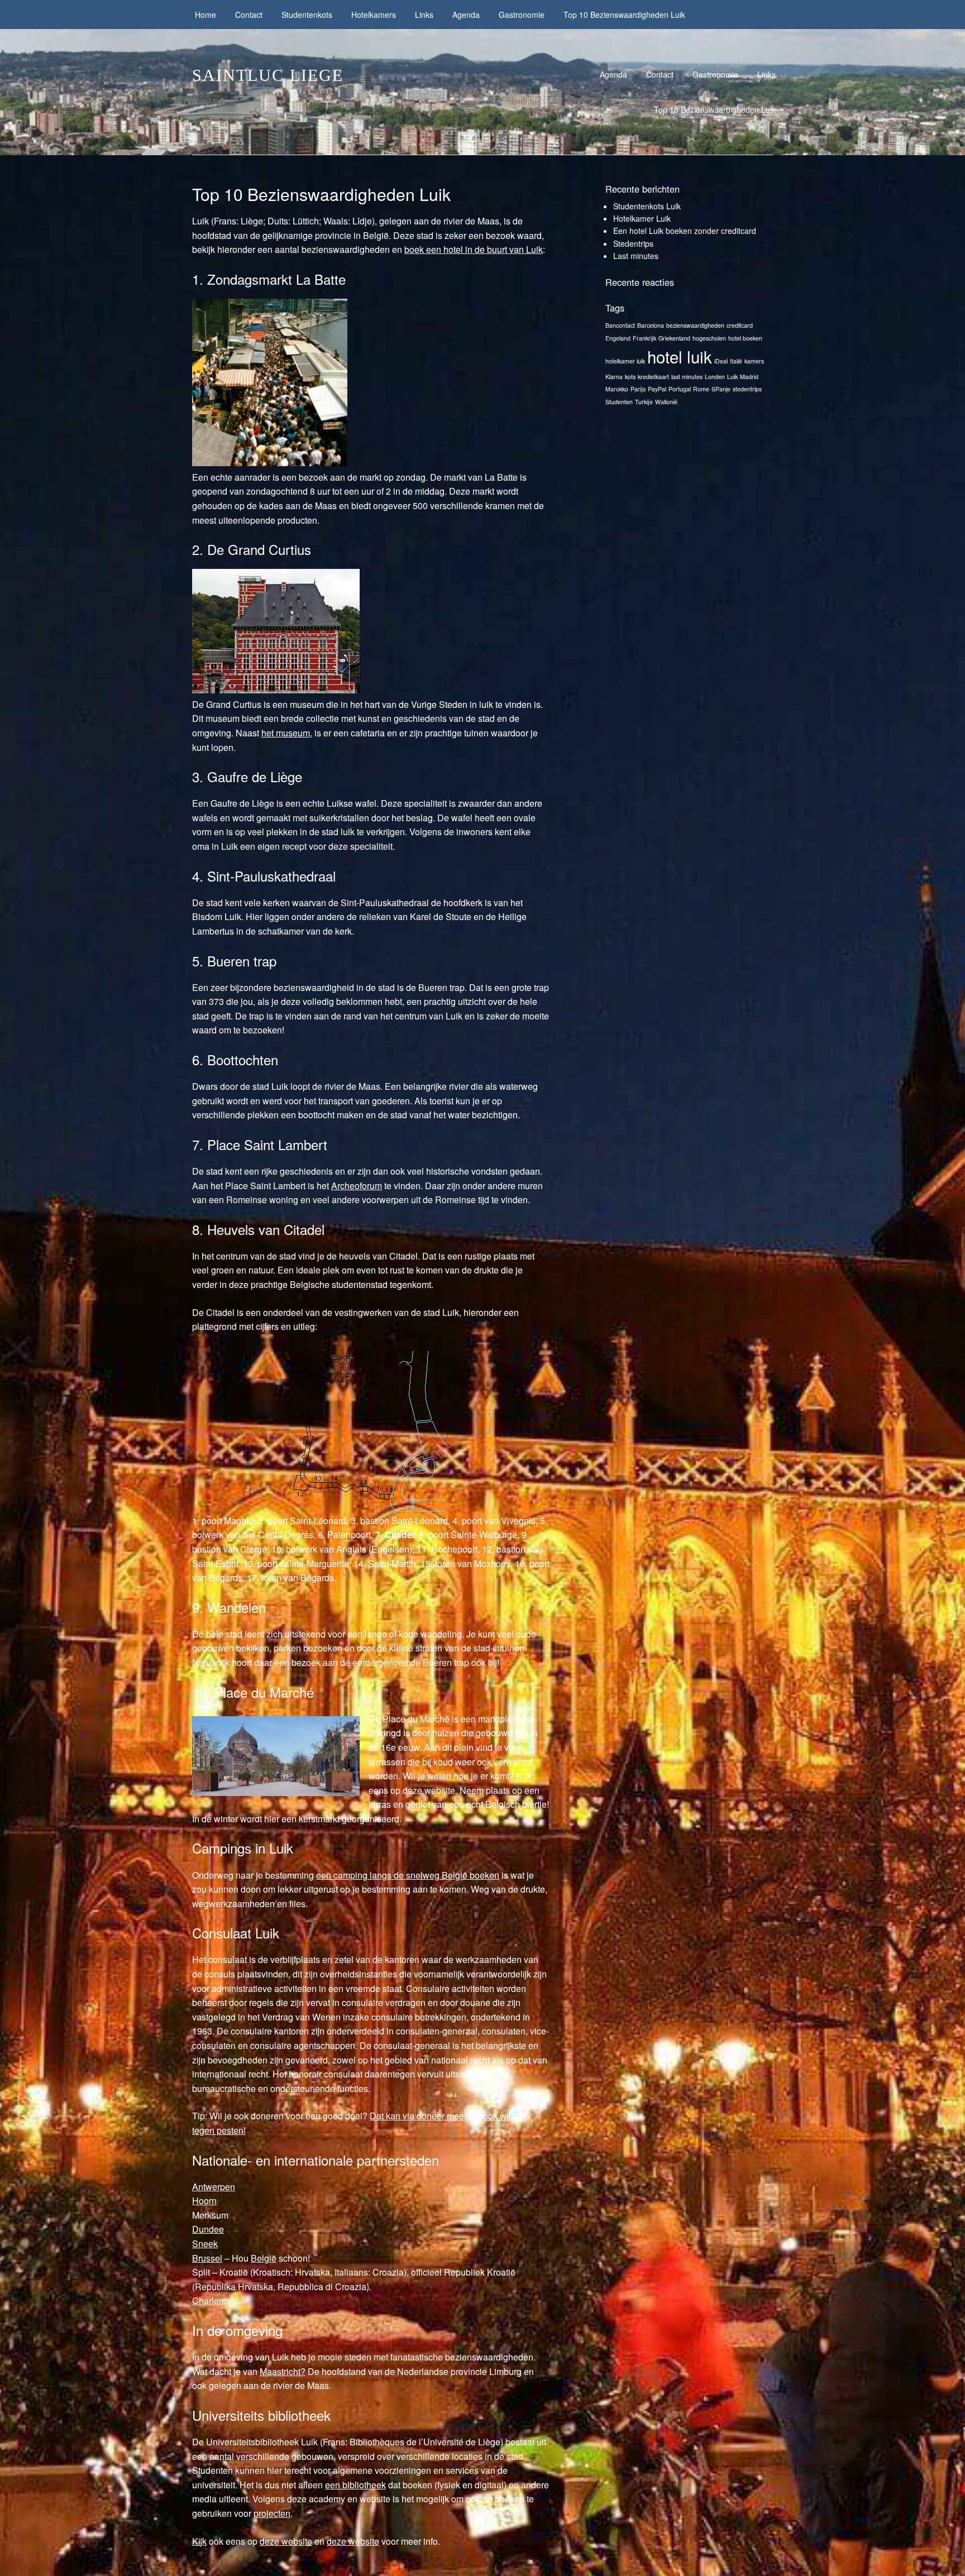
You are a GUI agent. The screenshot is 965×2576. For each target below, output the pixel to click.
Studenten (619, 402)
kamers (754, 361)
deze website (286, 2541)
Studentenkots (307, 15)
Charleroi (211, 2300)
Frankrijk (644, 338)
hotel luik (680, 356)
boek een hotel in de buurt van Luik (474, 249)
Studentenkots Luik (647, 206)
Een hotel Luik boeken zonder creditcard (685, 231)
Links (424, 15)
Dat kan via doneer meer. (419, 2116)
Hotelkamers (374, 15)
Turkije (644, 402)
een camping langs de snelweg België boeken (408, 1875)
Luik (732, 377)
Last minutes (636, 256)
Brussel (207, 2258)
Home (206, 15)
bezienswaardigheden (695, 325)
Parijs (638, 389)
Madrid (749, 377)
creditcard (740, 325)
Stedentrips (633, 243)
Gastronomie (522, 15)
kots (630, 377)
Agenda (466, 15)
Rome (701, 389)
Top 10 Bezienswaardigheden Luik (624, 15)
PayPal (657, 389)
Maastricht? (283, 2371)
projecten (272, 2513)
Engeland (618, 338)
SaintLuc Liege (268, 75)
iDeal (721, 361)
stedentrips (747, 389)
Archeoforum (357, 1186)
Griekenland (674, 338)
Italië (736, 361)
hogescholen (709, 338)
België (264, 2258)
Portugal (680, 389)
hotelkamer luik (625, 361)
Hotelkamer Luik (642, 218)
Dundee (208, 2229)
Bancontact (620, 325)
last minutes (687, 377)
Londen (715, 377)
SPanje (721, 389)
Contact (249, 15)
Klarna (614, 377)
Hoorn (204, 2201)
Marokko (617, 389)
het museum (286, 733)
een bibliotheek (355, 2485)
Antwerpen (214, 2187)
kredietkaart (653, 377)
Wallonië (666, 402)
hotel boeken (745, 338)
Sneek (205, 2244)
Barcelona (651, 325)
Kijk (199, 2541)
